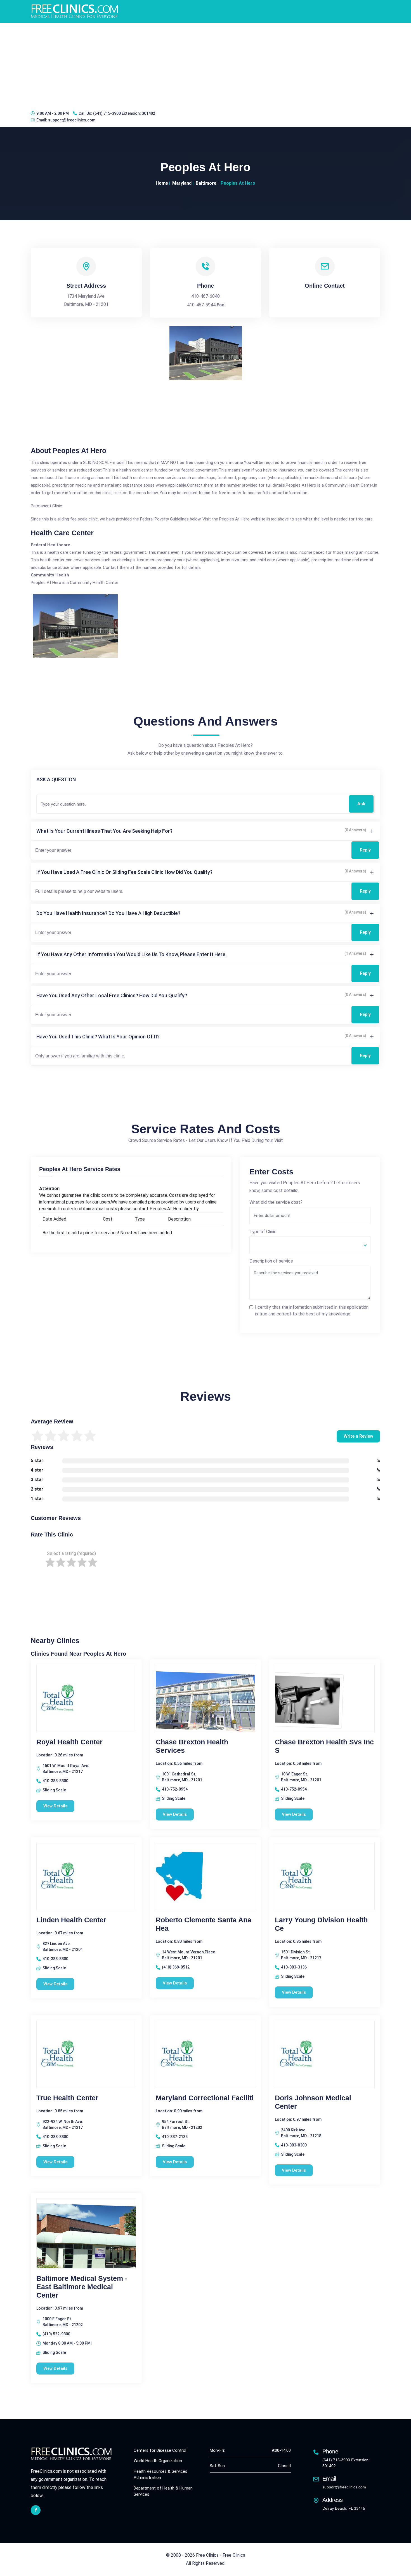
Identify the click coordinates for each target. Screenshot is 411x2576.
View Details (55, 1806)
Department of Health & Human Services (163, 2491)
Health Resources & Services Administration (160, 2475)
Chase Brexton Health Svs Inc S (324, 1746)
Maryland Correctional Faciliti (205, 2098)
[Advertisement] (206, 65)
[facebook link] (36, 2510)
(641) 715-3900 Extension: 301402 (124, 113)
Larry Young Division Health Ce (321, 1924)
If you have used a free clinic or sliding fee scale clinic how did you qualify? (124, 872)
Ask (361, 804)
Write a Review (358, 1436)
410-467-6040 (206, 296)
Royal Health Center (69, 1742)
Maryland (182, 183)
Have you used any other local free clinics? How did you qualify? (112, 995)
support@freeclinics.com (72, 120)
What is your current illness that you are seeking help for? (104, 831)
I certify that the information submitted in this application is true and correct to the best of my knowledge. (312, 1311)
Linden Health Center (71, 1920)
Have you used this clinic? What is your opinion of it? (98, 1037)
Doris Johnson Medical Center (313, 2102)
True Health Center (67, 2098)
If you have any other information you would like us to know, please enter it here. (131, 954)
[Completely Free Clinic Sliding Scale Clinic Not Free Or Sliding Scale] (310, 1245)
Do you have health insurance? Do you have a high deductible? (108, 913)
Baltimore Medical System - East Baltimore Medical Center (82, 2287)
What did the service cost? (276, 1202)
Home (162, 183)
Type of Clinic (263, 1232)
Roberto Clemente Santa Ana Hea (204, 1924)
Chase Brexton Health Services (192, 1746)
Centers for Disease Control (160, 2450)
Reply (365, 850)
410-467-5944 (201, 305)
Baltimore (206, 183)
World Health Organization (158, 2461)
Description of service (271, 1261)
